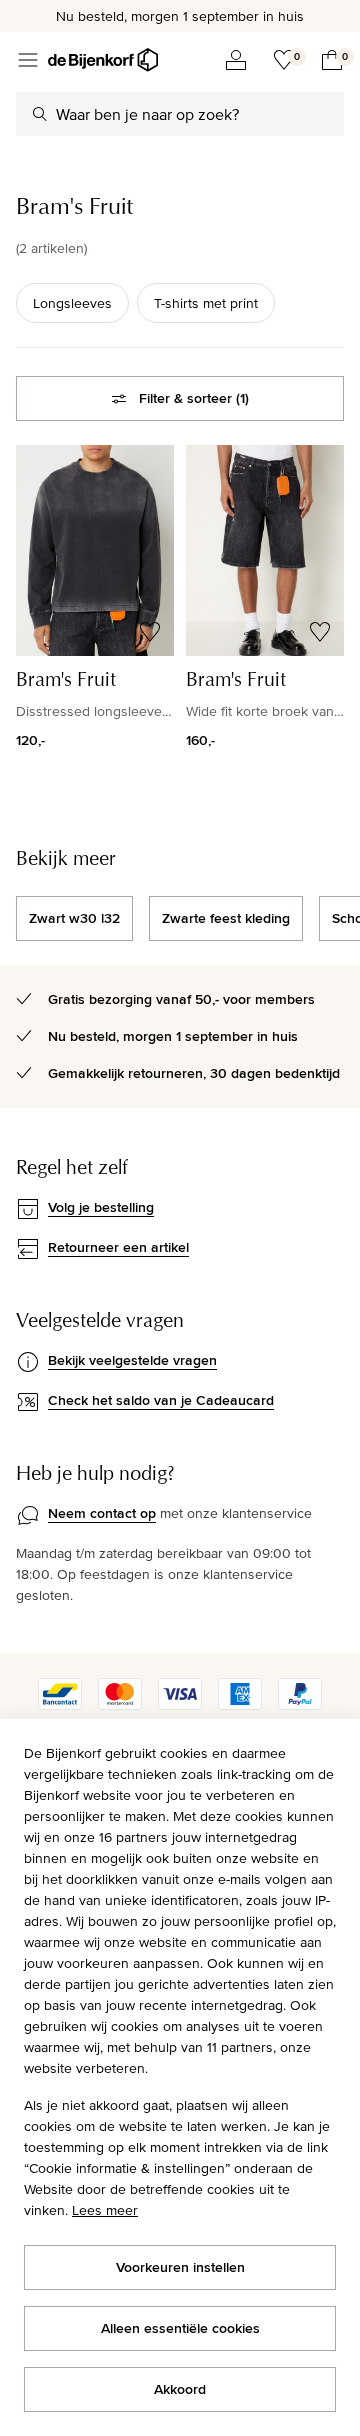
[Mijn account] (236, 60)
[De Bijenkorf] (103, 60)
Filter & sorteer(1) (194, 398)
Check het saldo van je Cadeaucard (161, 1400)
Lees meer (105, 2210)
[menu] (28, 60)
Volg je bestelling (101, 1207)
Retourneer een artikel (118, 1247)
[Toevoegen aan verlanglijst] (150, 632)
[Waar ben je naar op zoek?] (40, 114)
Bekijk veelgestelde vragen (132, 1360)
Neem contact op (102, 1513)
